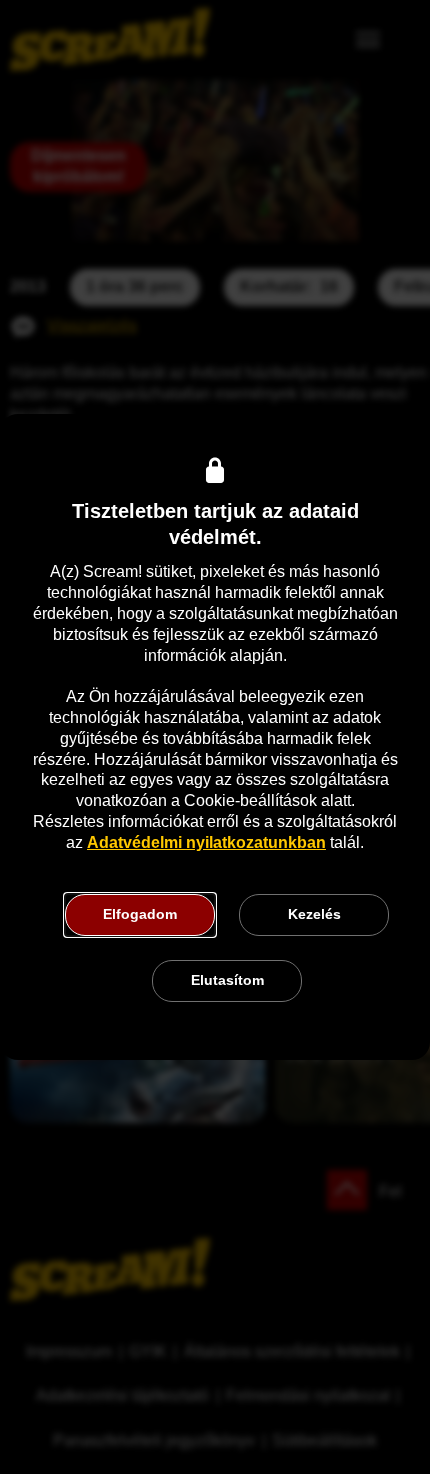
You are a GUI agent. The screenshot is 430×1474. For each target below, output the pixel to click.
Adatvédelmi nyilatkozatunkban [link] (206, 842)
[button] (140, 915)
